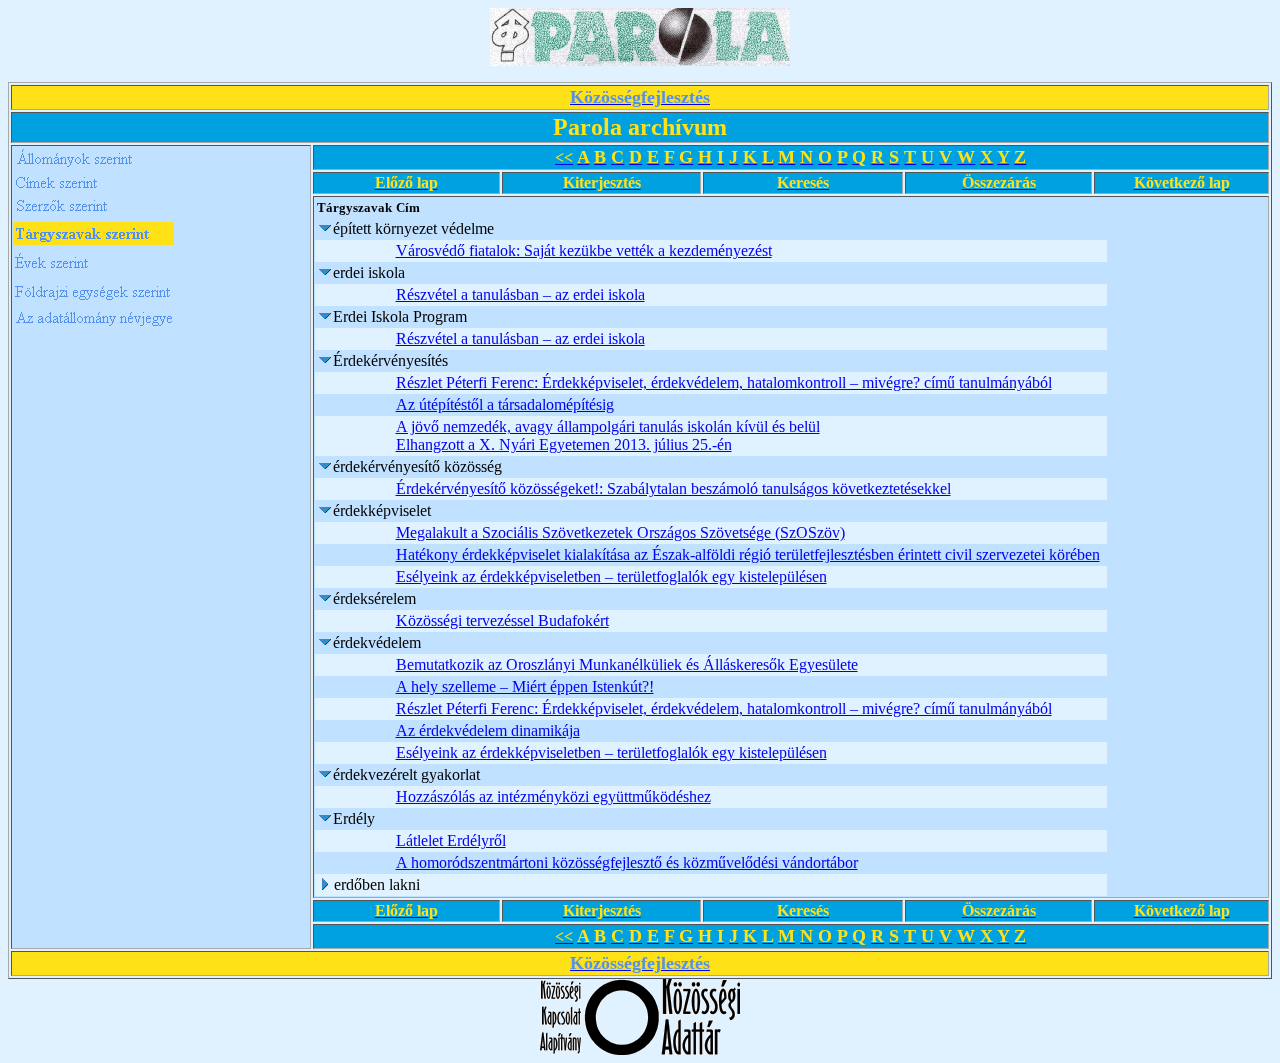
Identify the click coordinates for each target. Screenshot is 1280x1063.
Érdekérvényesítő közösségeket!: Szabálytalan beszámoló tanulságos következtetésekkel (673, 488)
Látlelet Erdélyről (451, 840)
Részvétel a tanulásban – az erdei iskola (520, 294)
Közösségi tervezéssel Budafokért (502, 620)
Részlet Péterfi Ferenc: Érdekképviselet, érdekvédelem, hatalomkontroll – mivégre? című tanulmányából (724, 382)
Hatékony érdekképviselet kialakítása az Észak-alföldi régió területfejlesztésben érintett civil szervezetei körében (748, 554)
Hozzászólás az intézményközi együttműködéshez (553, 796)
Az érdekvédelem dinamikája (488, 730)
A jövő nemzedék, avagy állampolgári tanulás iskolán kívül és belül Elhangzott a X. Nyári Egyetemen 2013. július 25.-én (608, 435)
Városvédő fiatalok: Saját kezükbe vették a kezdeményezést (584, 250)
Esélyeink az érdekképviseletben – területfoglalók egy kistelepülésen (611, 576)
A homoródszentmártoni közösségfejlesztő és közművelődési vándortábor (627, 862)
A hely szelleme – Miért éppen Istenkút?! (525, 686)
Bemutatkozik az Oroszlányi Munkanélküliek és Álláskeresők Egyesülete (627, 664)
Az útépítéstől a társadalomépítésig (505, 404)
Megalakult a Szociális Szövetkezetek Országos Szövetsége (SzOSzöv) (620, 532)
